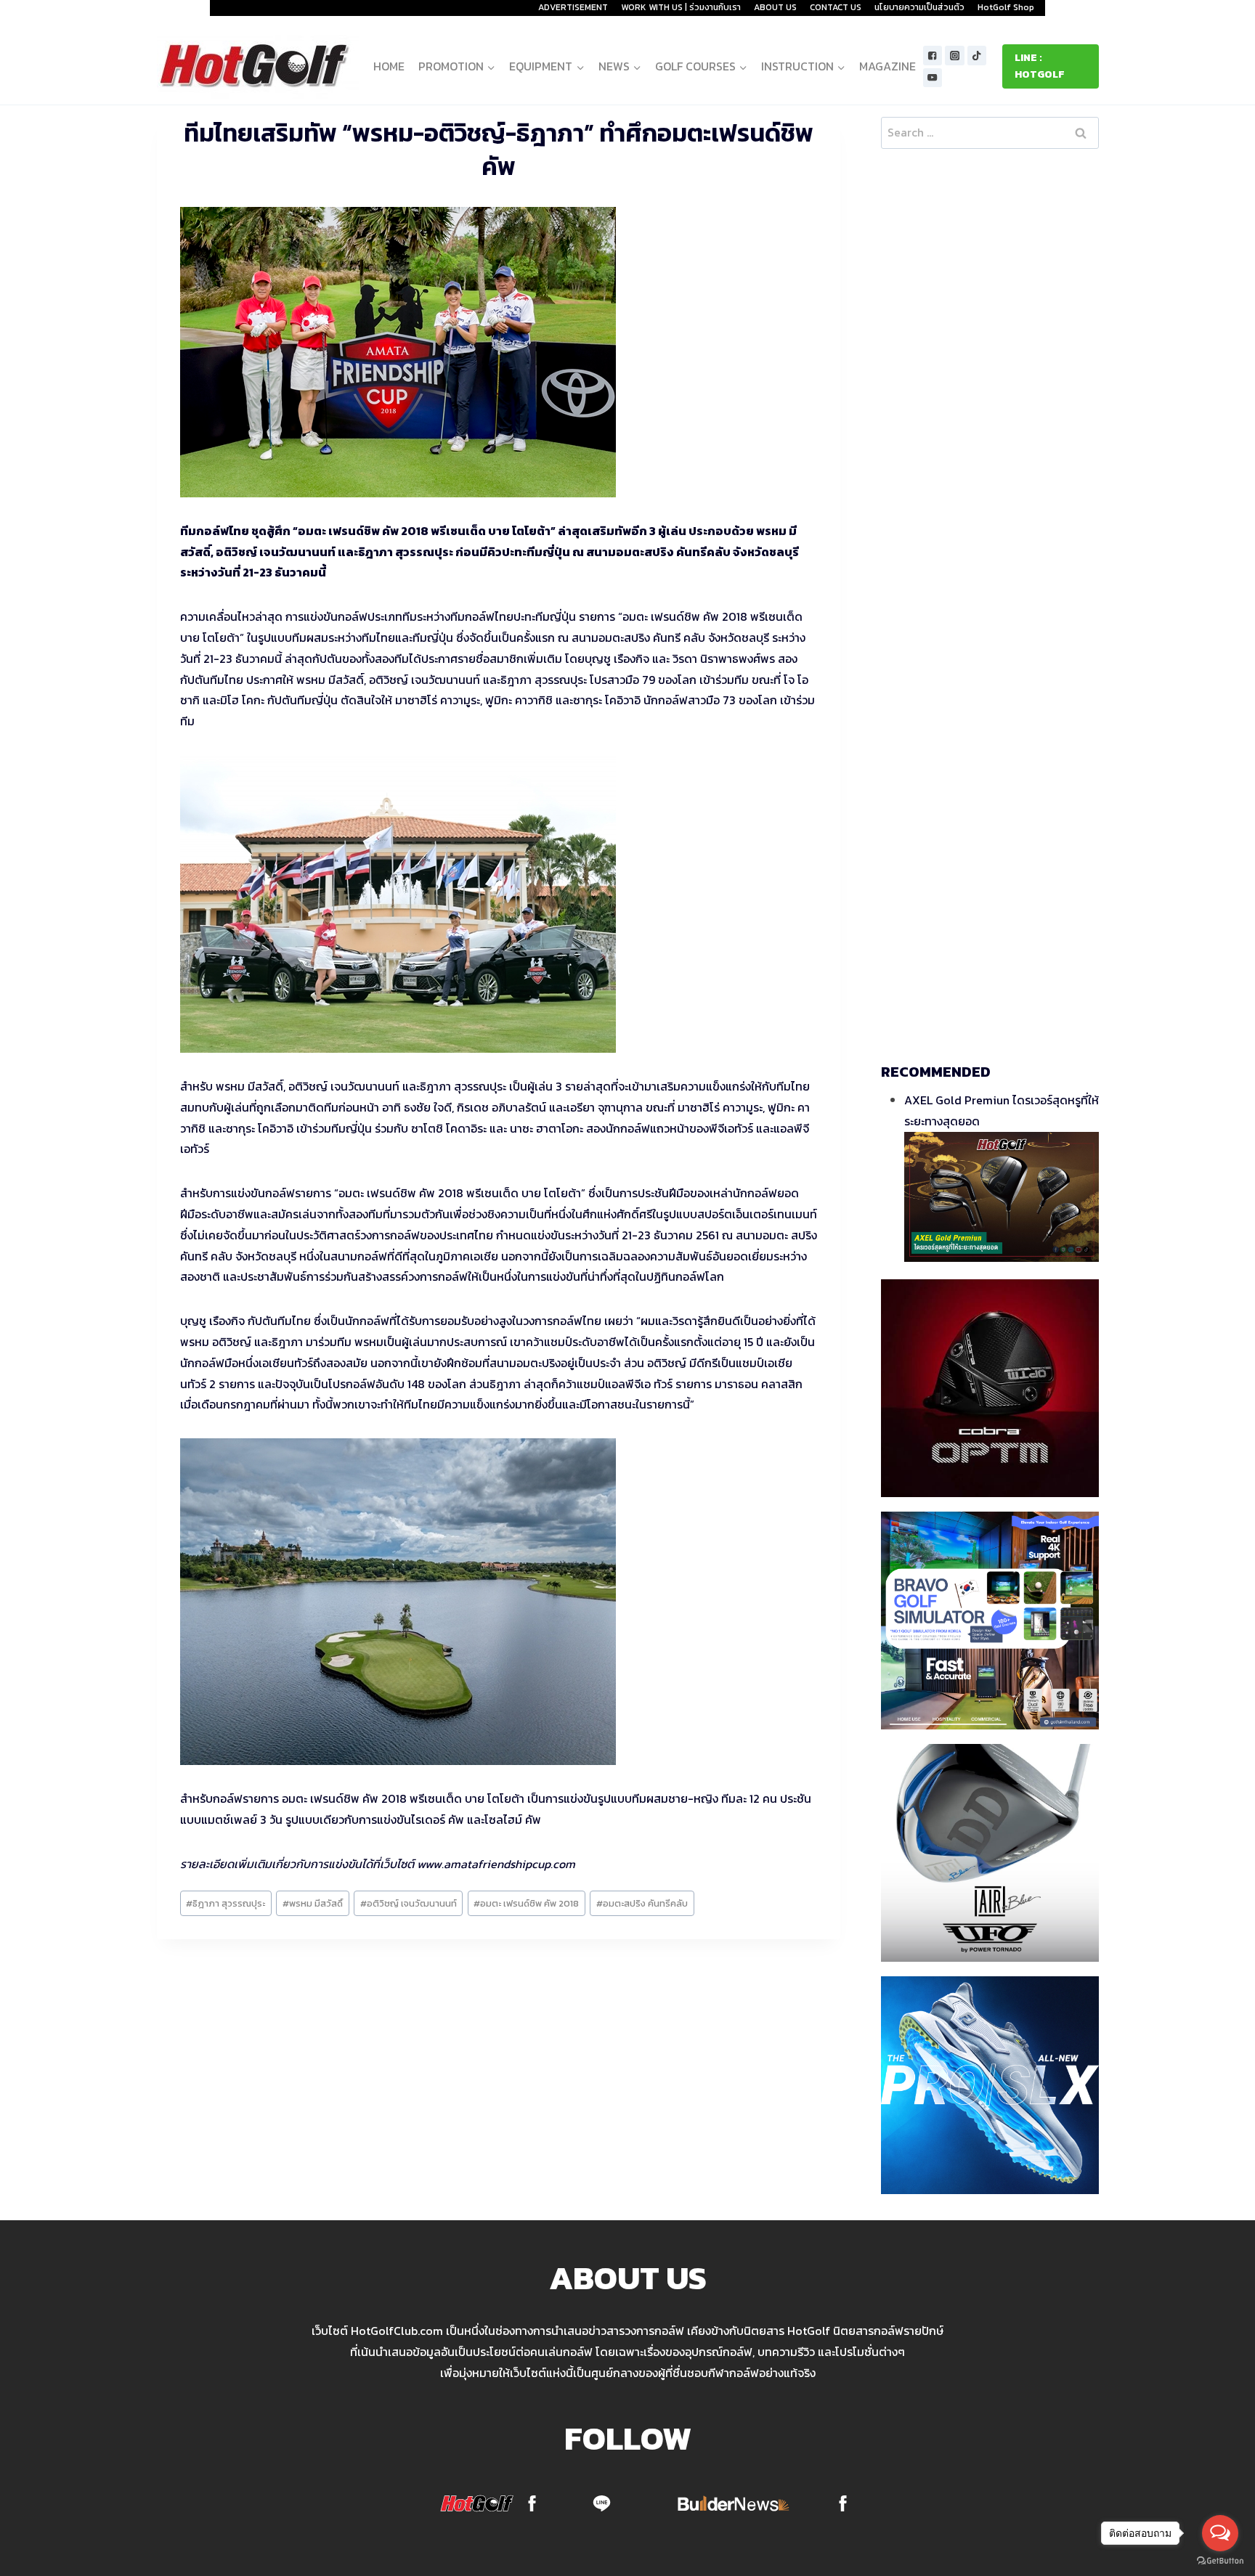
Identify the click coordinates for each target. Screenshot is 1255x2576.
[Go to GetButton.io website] (1220, 2561)
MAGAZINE (888, 66)
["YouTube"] (933, 78)
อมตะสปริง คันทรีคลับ (642, 1903)
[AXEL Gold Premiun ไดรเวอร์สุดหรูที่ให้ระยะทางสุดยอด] (1002, 1197)
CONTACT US (836, 7)
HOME (389, 66)
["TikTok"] (977, 56)
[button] (491, 66)
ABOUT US (775, 7)
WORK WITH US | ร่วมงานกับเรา (681, 7)
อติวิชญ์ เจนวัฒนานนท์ (409, 1903)
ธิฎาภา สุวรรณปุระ (226, 1903)
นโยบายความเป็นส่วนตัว (919, 7)
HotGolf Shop (1006, 7)
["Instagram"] (955, 56)
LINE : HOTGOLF (1040, 66)
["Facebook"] (933, 56)
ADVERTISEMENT (573, 7)
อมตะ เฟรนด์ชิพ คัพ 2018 (526, 1903)
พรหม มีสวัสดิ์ (313, 1903)
